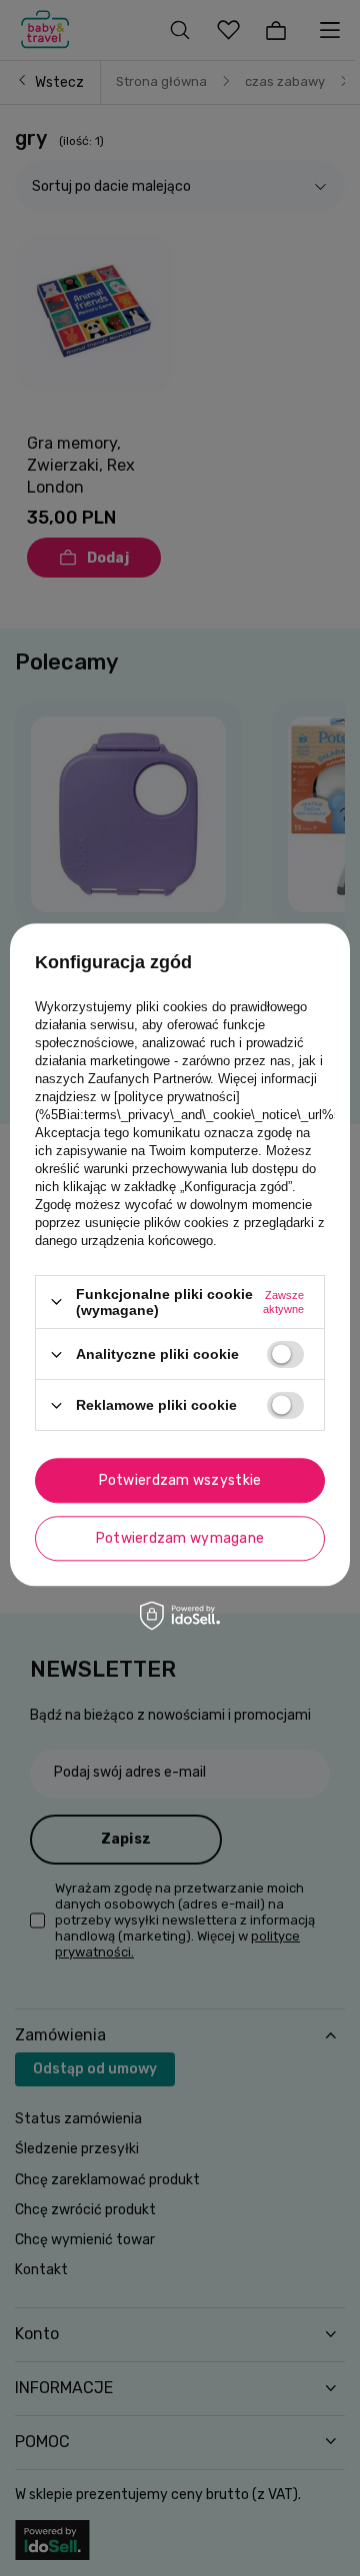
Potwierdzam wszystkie (180, 1480)
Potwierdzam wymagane (180, 1538)
